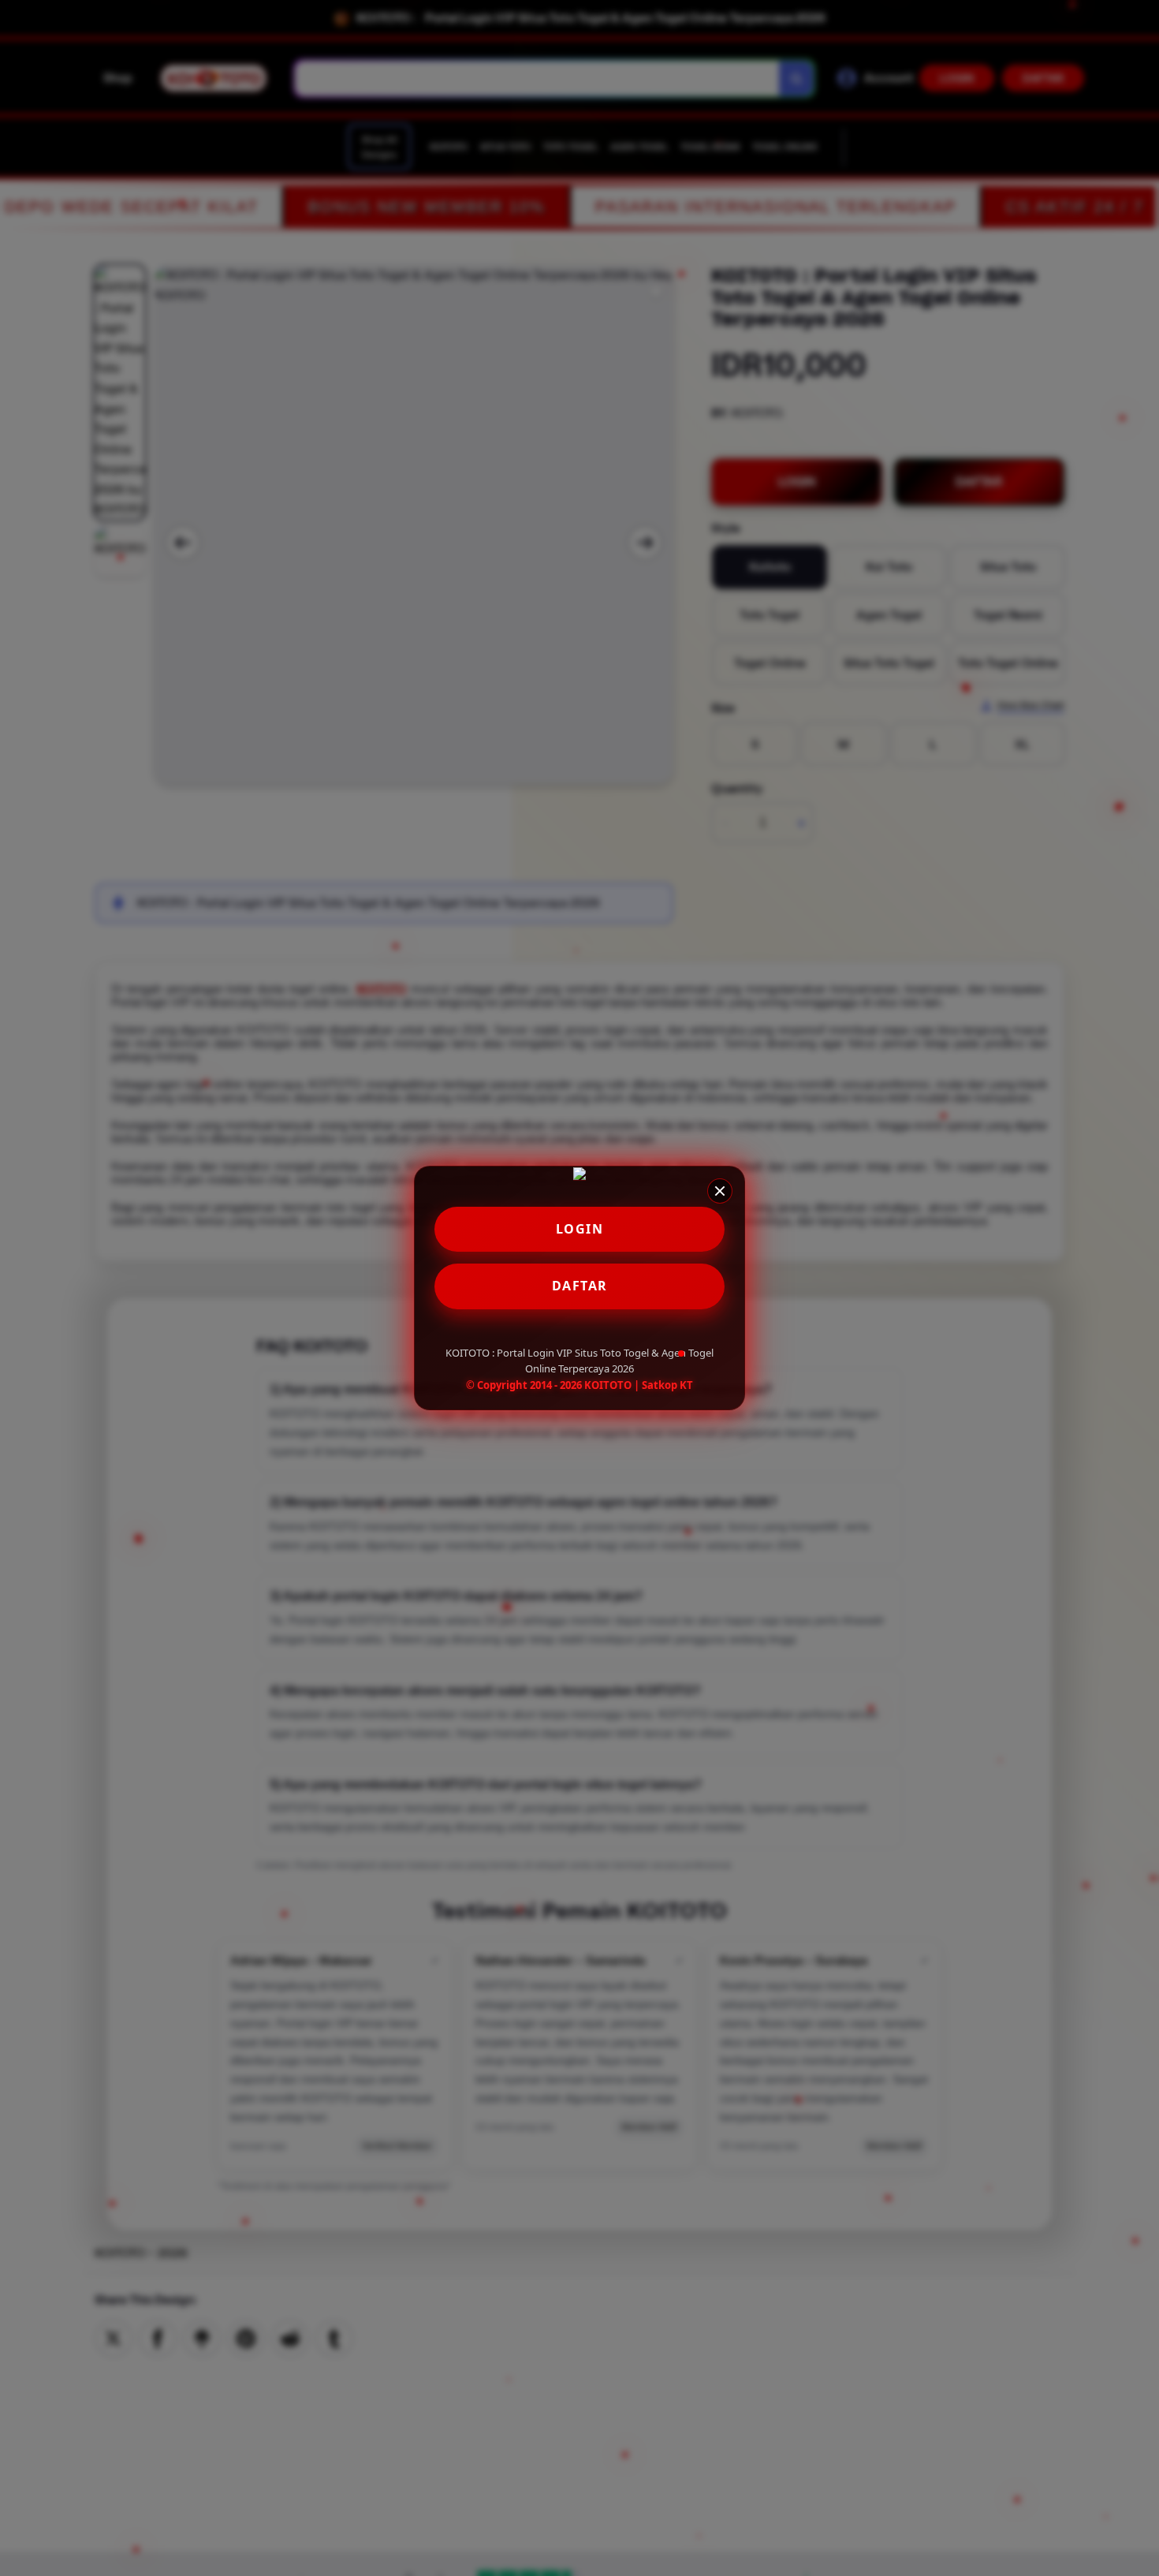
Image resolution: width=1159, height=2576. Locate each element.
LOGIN (580, 1229)
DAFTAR (580, 1286)
